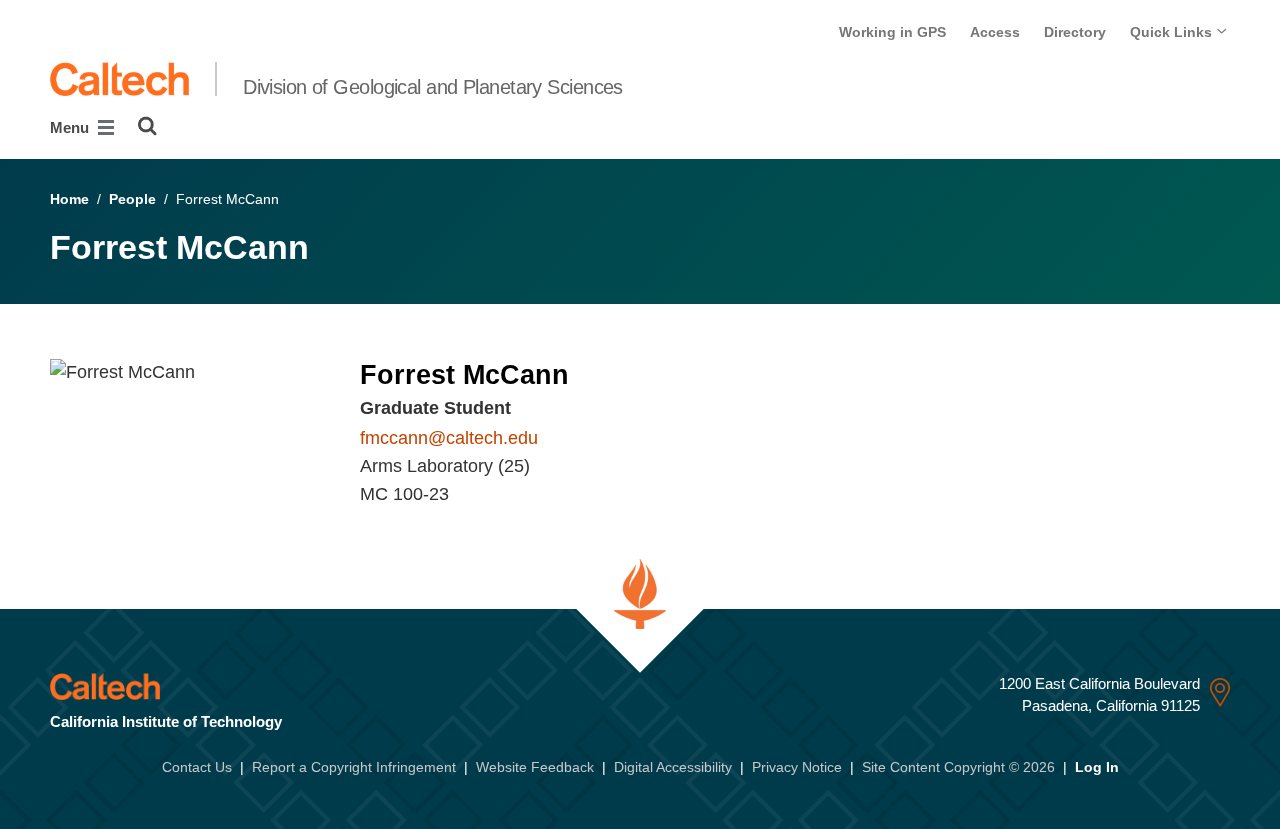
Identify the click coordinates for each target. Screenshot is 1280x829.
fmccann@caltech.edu (449, 438)
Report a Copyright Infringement (354, 767)
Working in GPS (892, 32)
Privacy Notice (797, 767)
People (132, 199)
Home (69, 199)
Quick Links (1173, 32)
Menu (71, 127)
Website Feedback (535, 767)
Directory (1075, 32)
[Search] (147, 126)
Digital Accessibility (673, 767)
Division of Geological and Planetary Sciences (433, 87)
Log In (1097, 767)
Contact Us (197, 767)
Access (995, 32)
